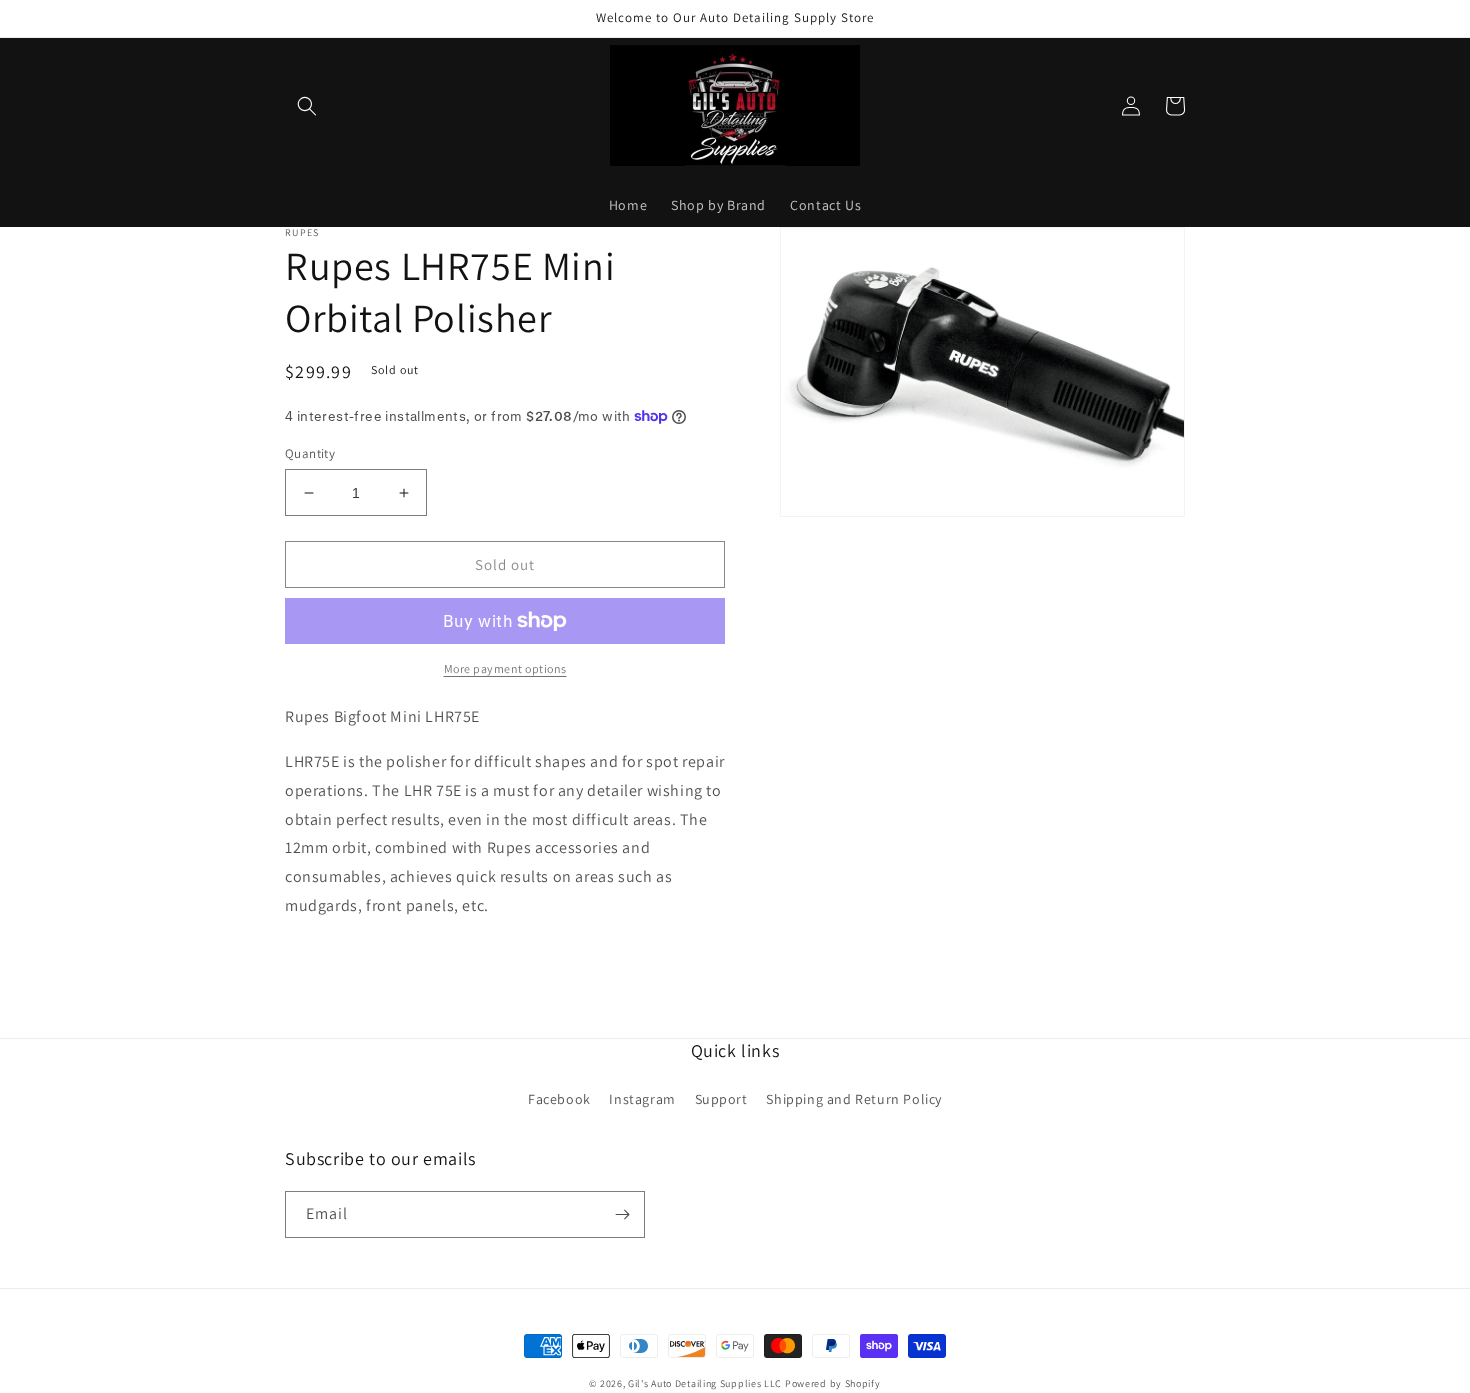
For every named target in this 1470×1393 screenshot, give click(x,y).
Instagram (642, 1099)
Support (721, 1099)
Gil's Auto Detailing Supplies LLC (705, 1383)
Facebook (559, 1099)
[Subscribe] (622, 1214)
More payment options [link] (505, 668)
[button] (307, 106)
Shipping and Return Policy (854, 1099)
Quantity (310, 453)
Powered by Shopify (833, 1383)
